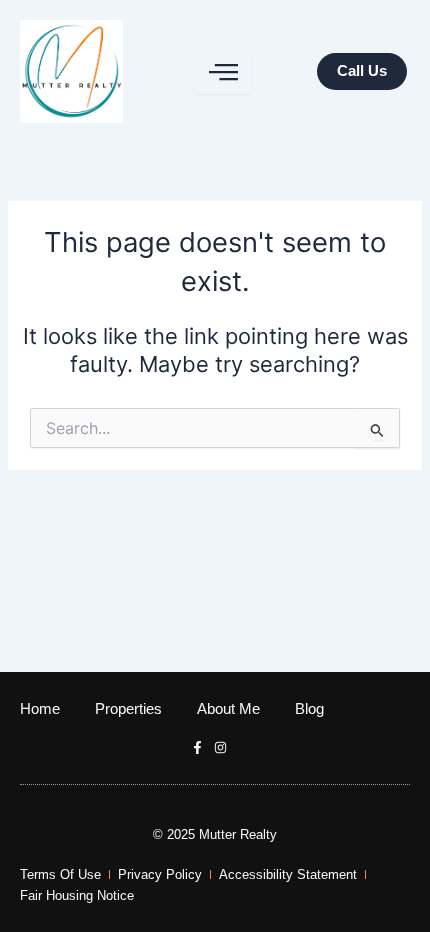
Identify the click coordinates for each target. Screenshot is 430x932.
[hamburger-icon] (223, 72)
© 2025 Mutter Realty (215, 834)
